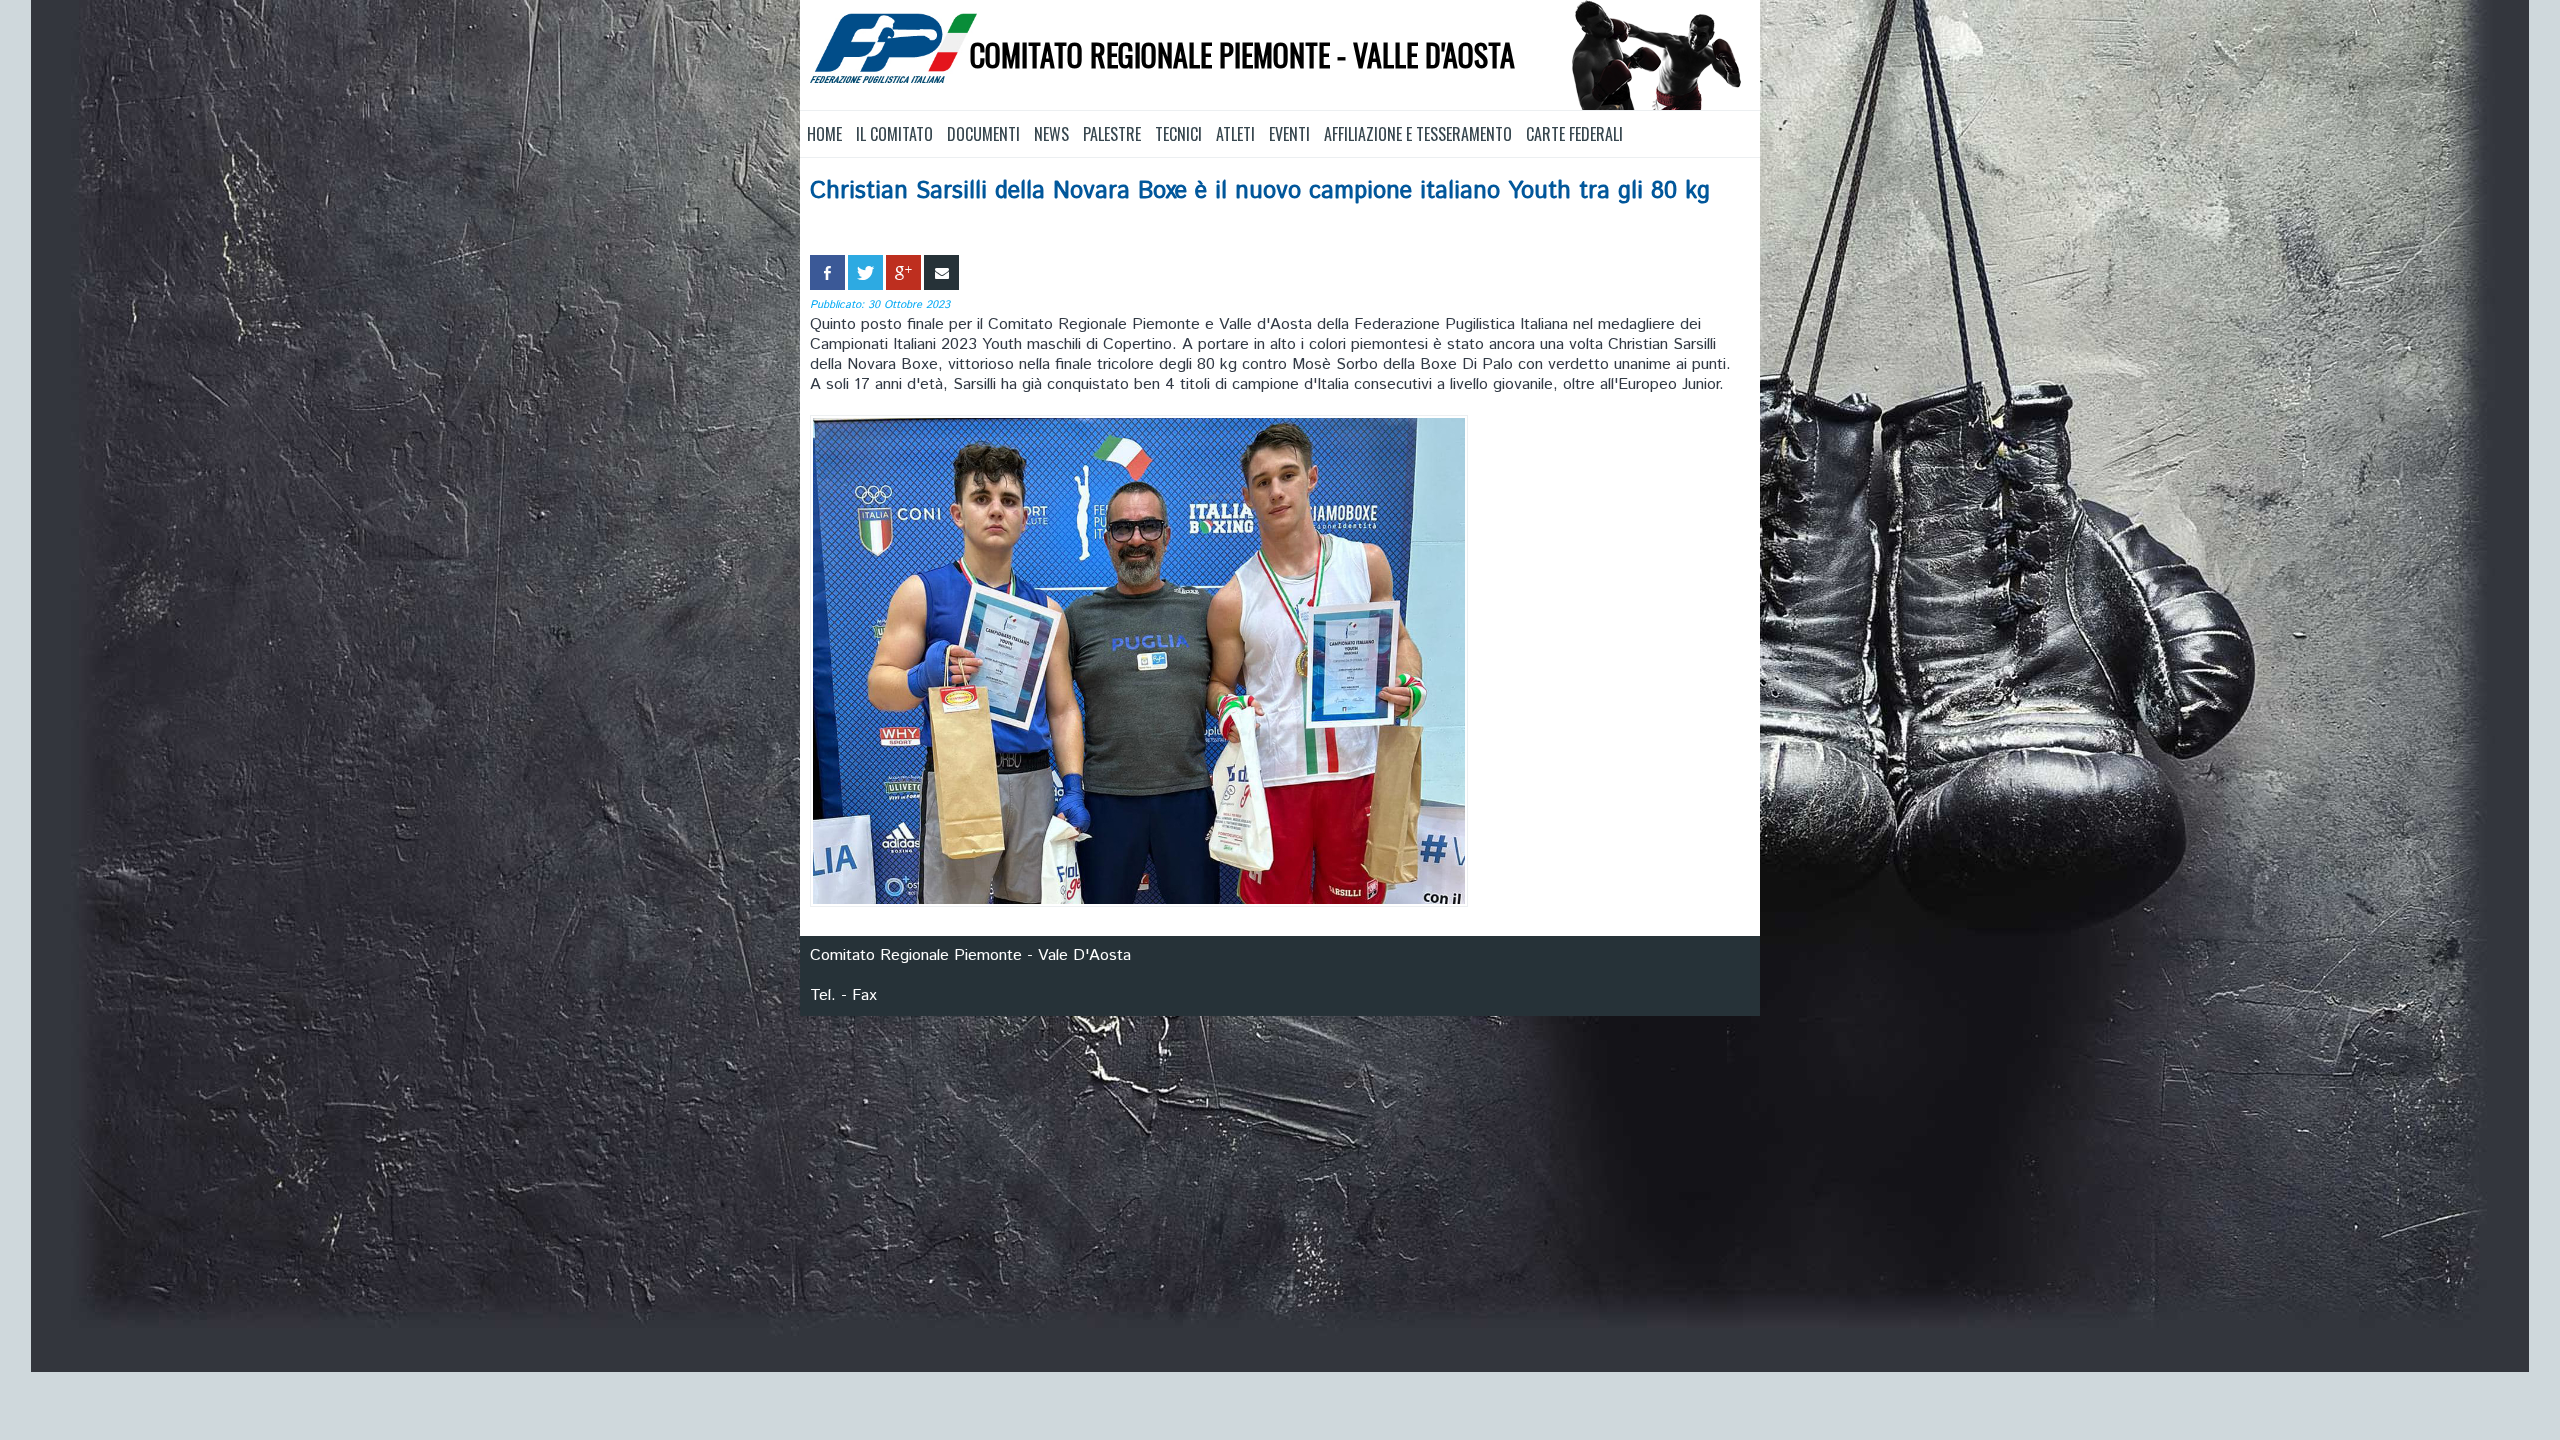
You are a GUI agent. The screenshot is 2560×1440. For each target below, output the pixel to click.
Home (824, 134)
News (1051, 134)
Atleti (1235, 134)
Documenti (983, 134)
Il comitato (894, 134)
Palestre (1112, 134)
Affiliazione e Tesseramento (1418, 134)
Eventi (1289, 134)
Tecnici (1178, 134)
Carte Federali (1574, 134)
